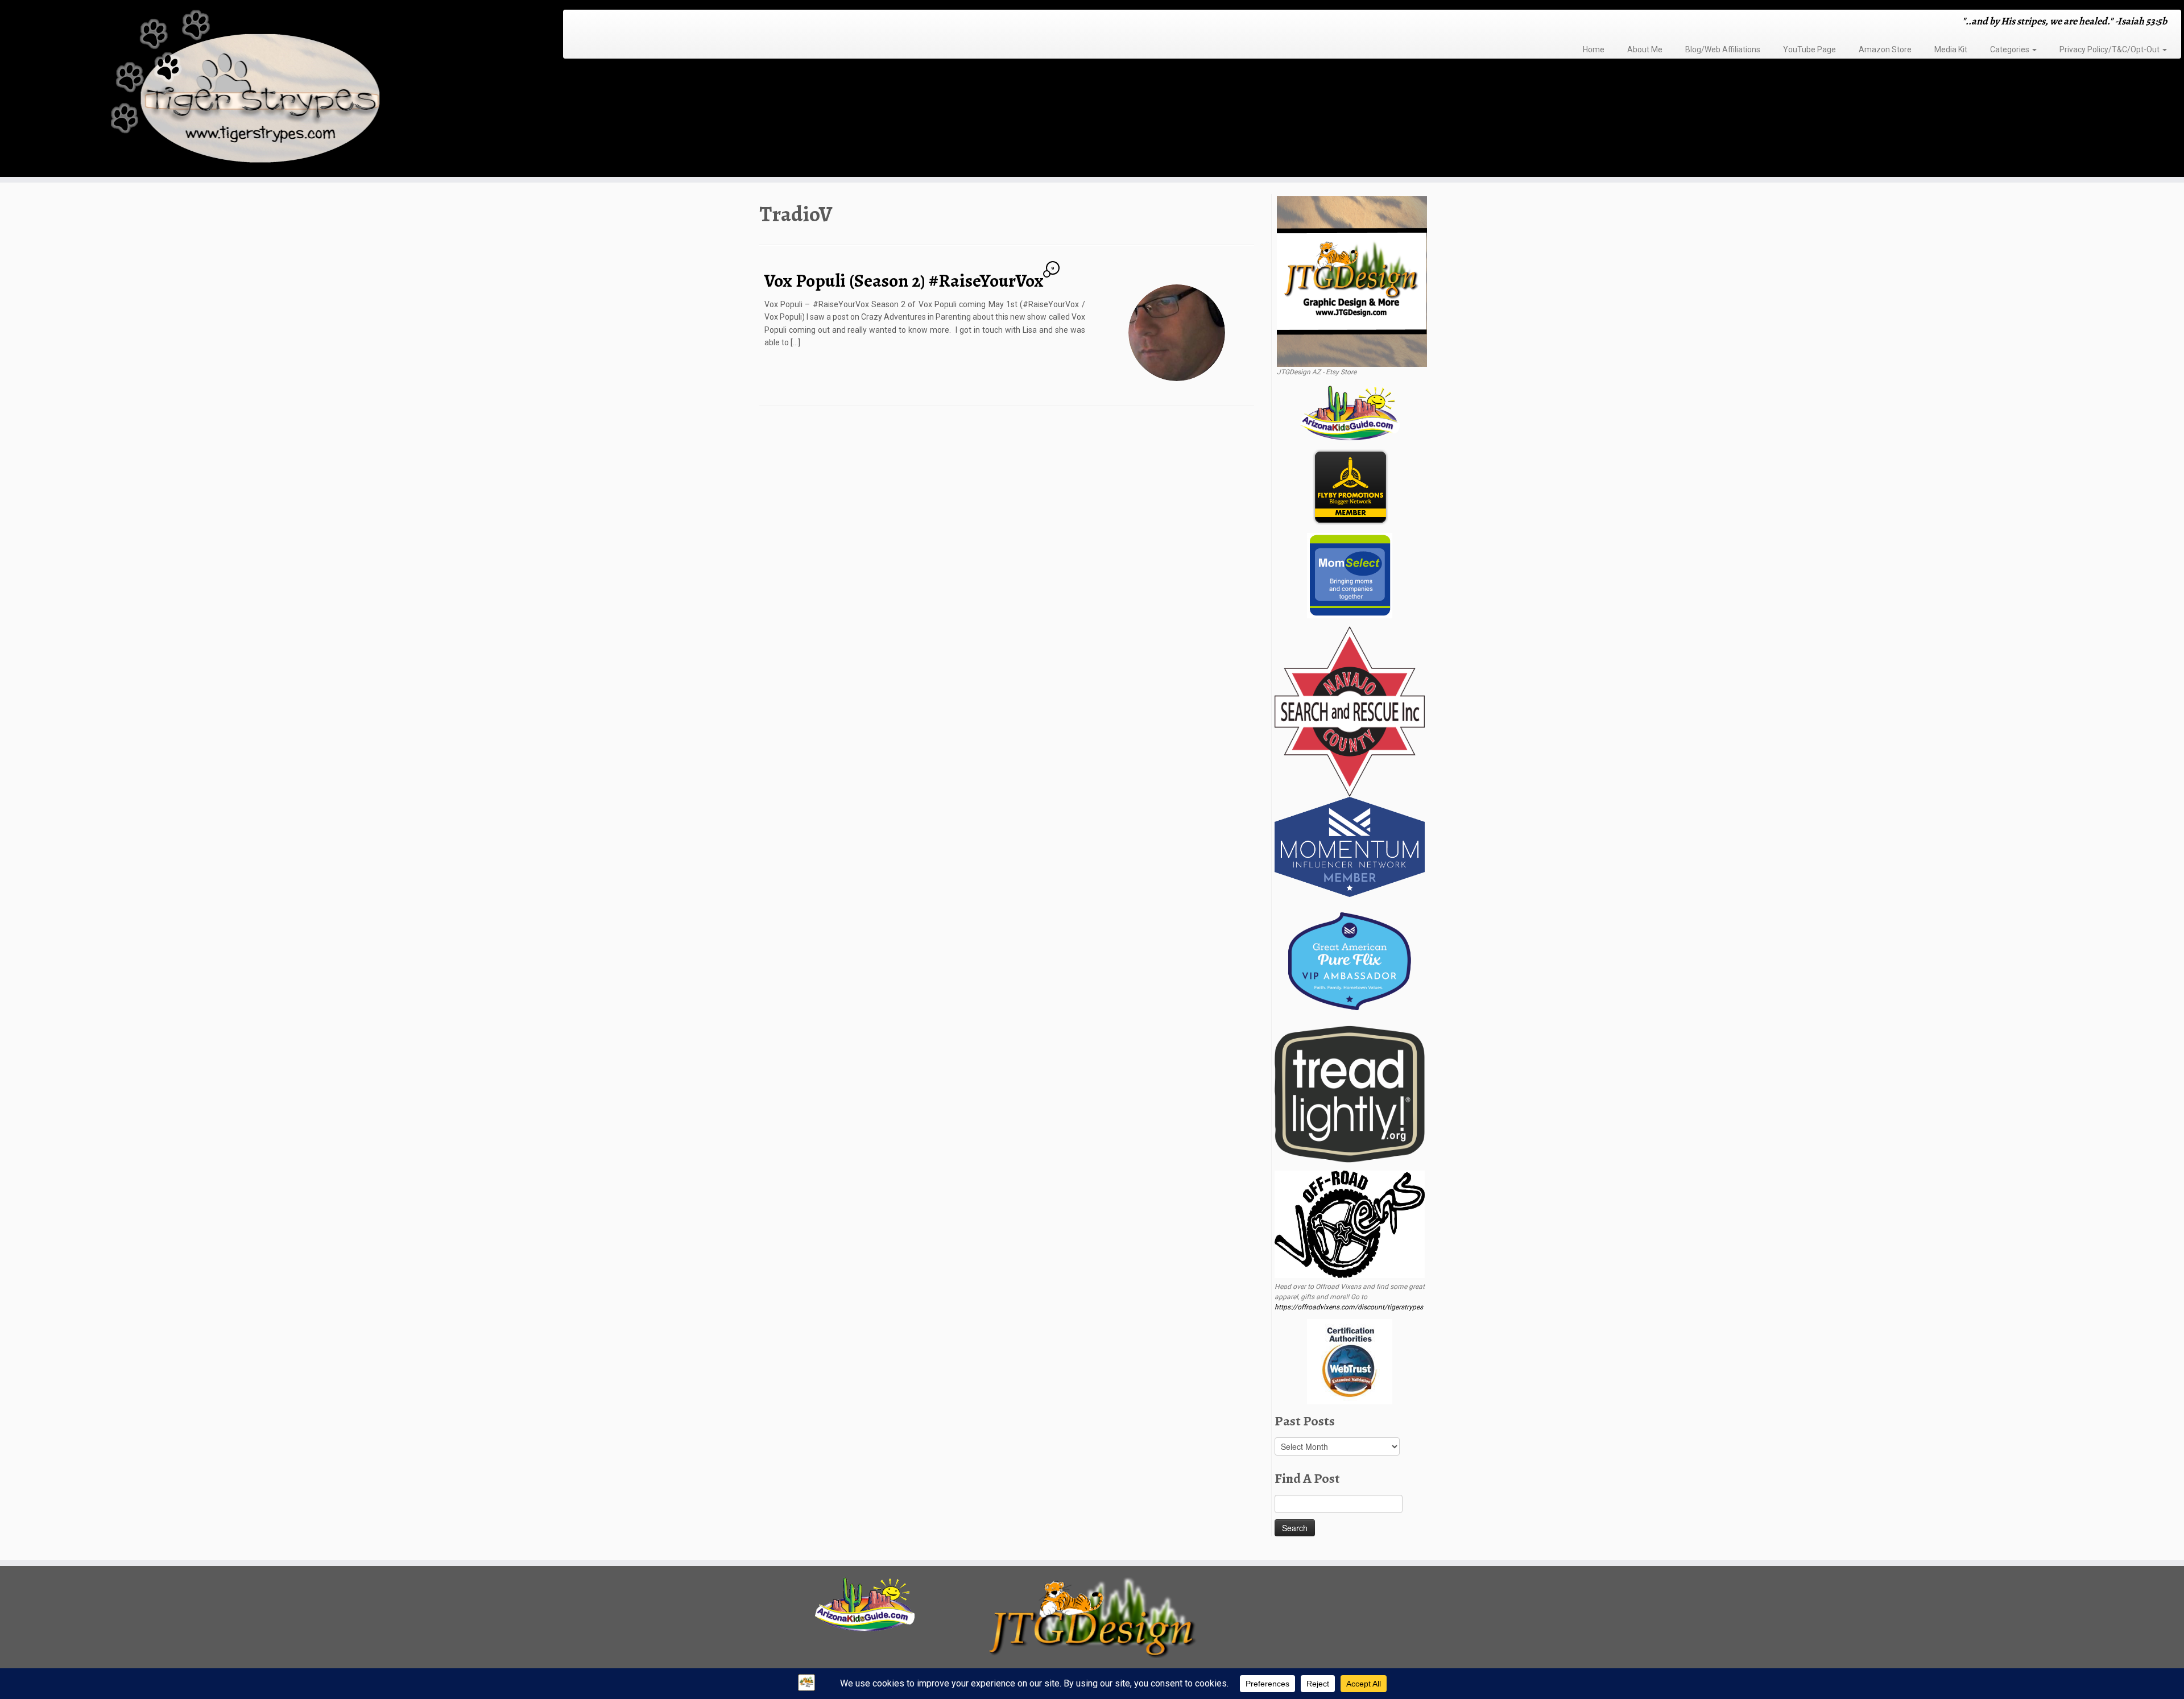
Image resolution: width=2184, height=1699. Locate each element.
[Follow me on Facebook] (597, 22)
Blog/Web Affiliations (1723, 49)
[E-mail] (583, 22)
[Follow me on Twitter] (590, 22)
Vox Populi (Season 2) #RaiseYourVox (904, 280)
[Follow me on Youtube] (620, 22)
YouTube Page (1809, 49)
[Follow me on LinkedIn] (634, 22)
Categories (2011, 49)
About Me (1645, 49)
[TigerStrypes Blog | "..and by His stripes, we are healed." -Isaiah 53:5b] (252, 90)
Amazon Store (1885, 49)
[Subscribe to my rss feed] (575, 22)
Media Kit (1951, 49)
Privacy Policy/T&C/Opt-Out (2110, 49)
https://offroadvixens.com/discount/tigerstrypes (1349, 1307)
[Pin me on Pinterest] (627, 22)
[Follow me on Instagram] (605, 22)
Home (1594, 49)
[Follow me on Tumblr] (612, 22)
